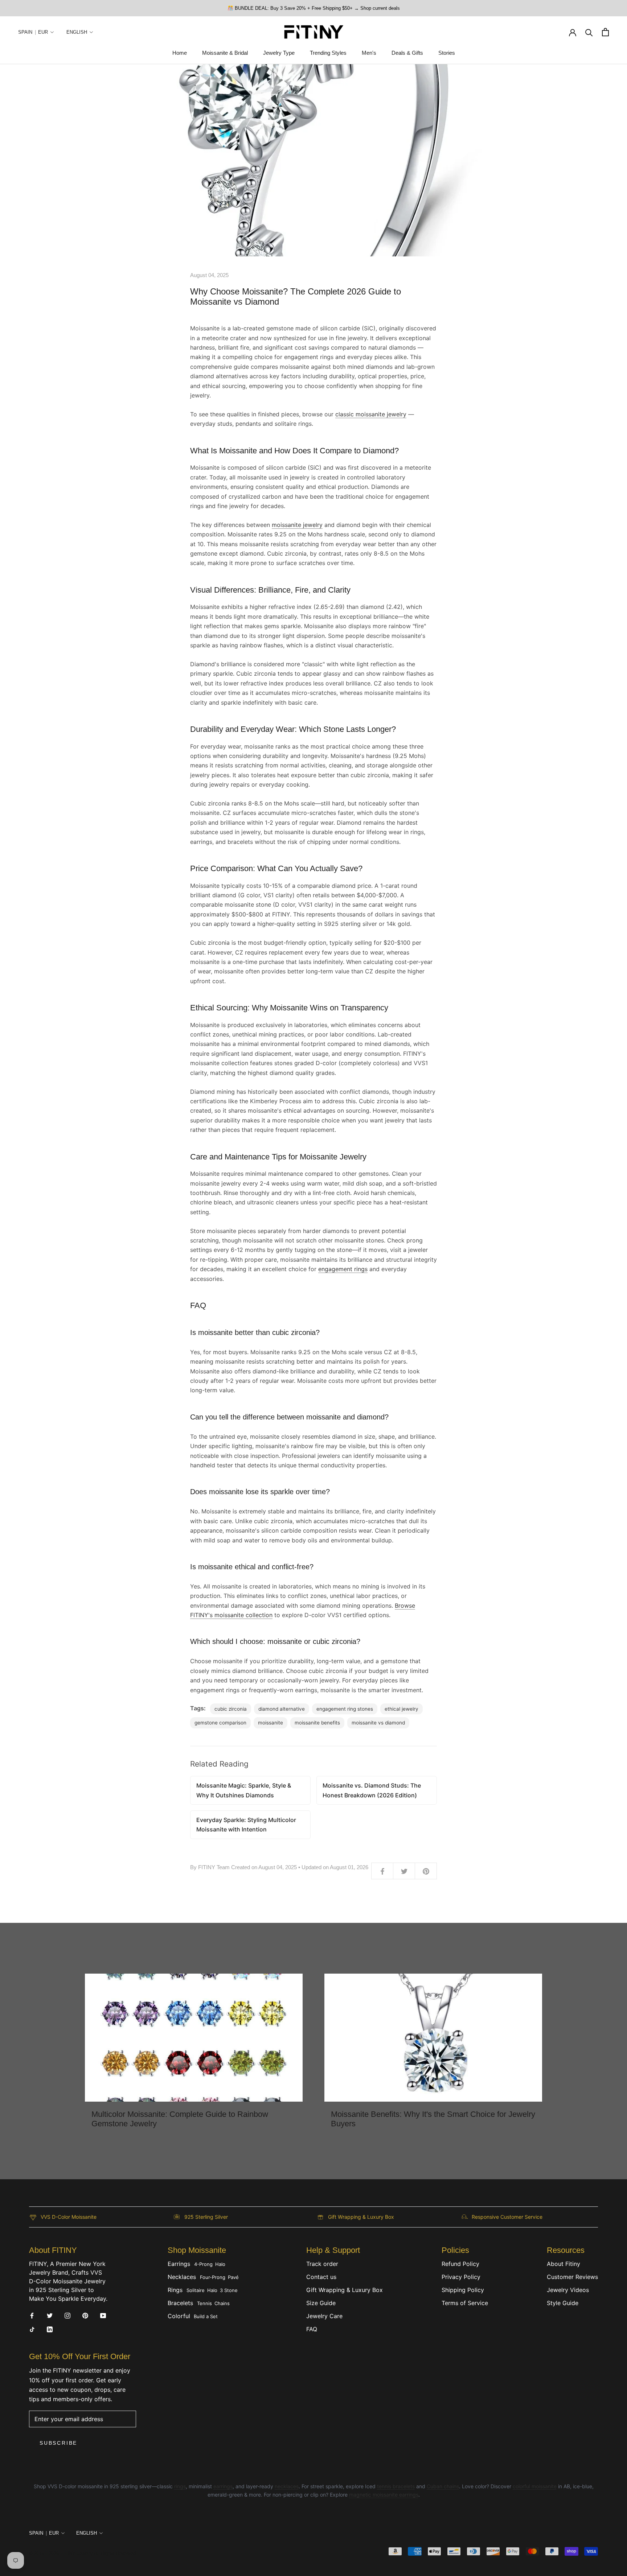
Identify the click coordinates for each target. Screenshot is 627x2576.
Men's (369, 53)
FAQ (312, 2329)
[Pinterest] (85, 2315)
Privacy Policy (461, 2277)
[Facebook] (32, 2315)
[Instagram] (67, 2315)
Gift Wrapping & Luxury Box (345, 2290)
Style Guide (563, 2303)
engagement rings (343, 1269)
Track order (322, 2264)
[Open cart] (605, 32)
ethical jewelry (401, 1709)
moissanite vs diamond (378, 1723)
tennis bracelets (396, 2486)
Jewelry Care (324, 2316)
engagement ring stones (345, 1709)
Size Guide (321, 2303)
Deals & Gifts (407, 53)
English (77, 32)
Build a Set (206, 2316)
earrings (223, 2486)
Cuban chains (443, 2486)
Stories (447, 53)
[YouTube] (103, 2315)
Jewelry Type (279, 53)
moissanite (271, 1723)
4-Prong (203, 2264)
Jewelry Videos (568, 2290)
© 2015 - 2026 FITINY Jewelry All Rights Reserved (82, 2553)
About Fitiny (564, 2264)
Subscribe (58, 2443)
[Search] (589, 32)
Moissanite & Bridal (225, 53)
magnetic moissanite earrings (384, 2495)
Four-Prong (213, 2277)
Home (180, 53)
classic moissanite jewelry (371, 414)
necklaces (287, 2486)
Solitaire (196, 2290)
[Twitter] (50, 2315)
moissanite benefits (317, 1723)
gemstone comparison (220, 1723)
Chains (222, 2303)
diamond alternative (282, 1709)
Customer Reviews (572, 2277)
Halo (220, 2264)
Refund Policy (460, 2264)
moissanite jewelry (297, 525)
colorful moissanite (535, 2486)
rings (180, 2486)
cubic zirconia (231, 1709)
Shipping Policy (463, 2290)
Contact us (321, 2277)
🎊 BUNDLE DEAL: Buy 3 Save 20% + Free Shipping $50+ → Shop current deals (314, 8)
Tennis (204, 2303)
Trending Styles (328, 53)
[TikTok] (32, 2329)
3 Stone (229, 2290)
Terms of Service (465, 2303)
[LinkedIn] (50, 2329)
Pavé (233, 2277)
